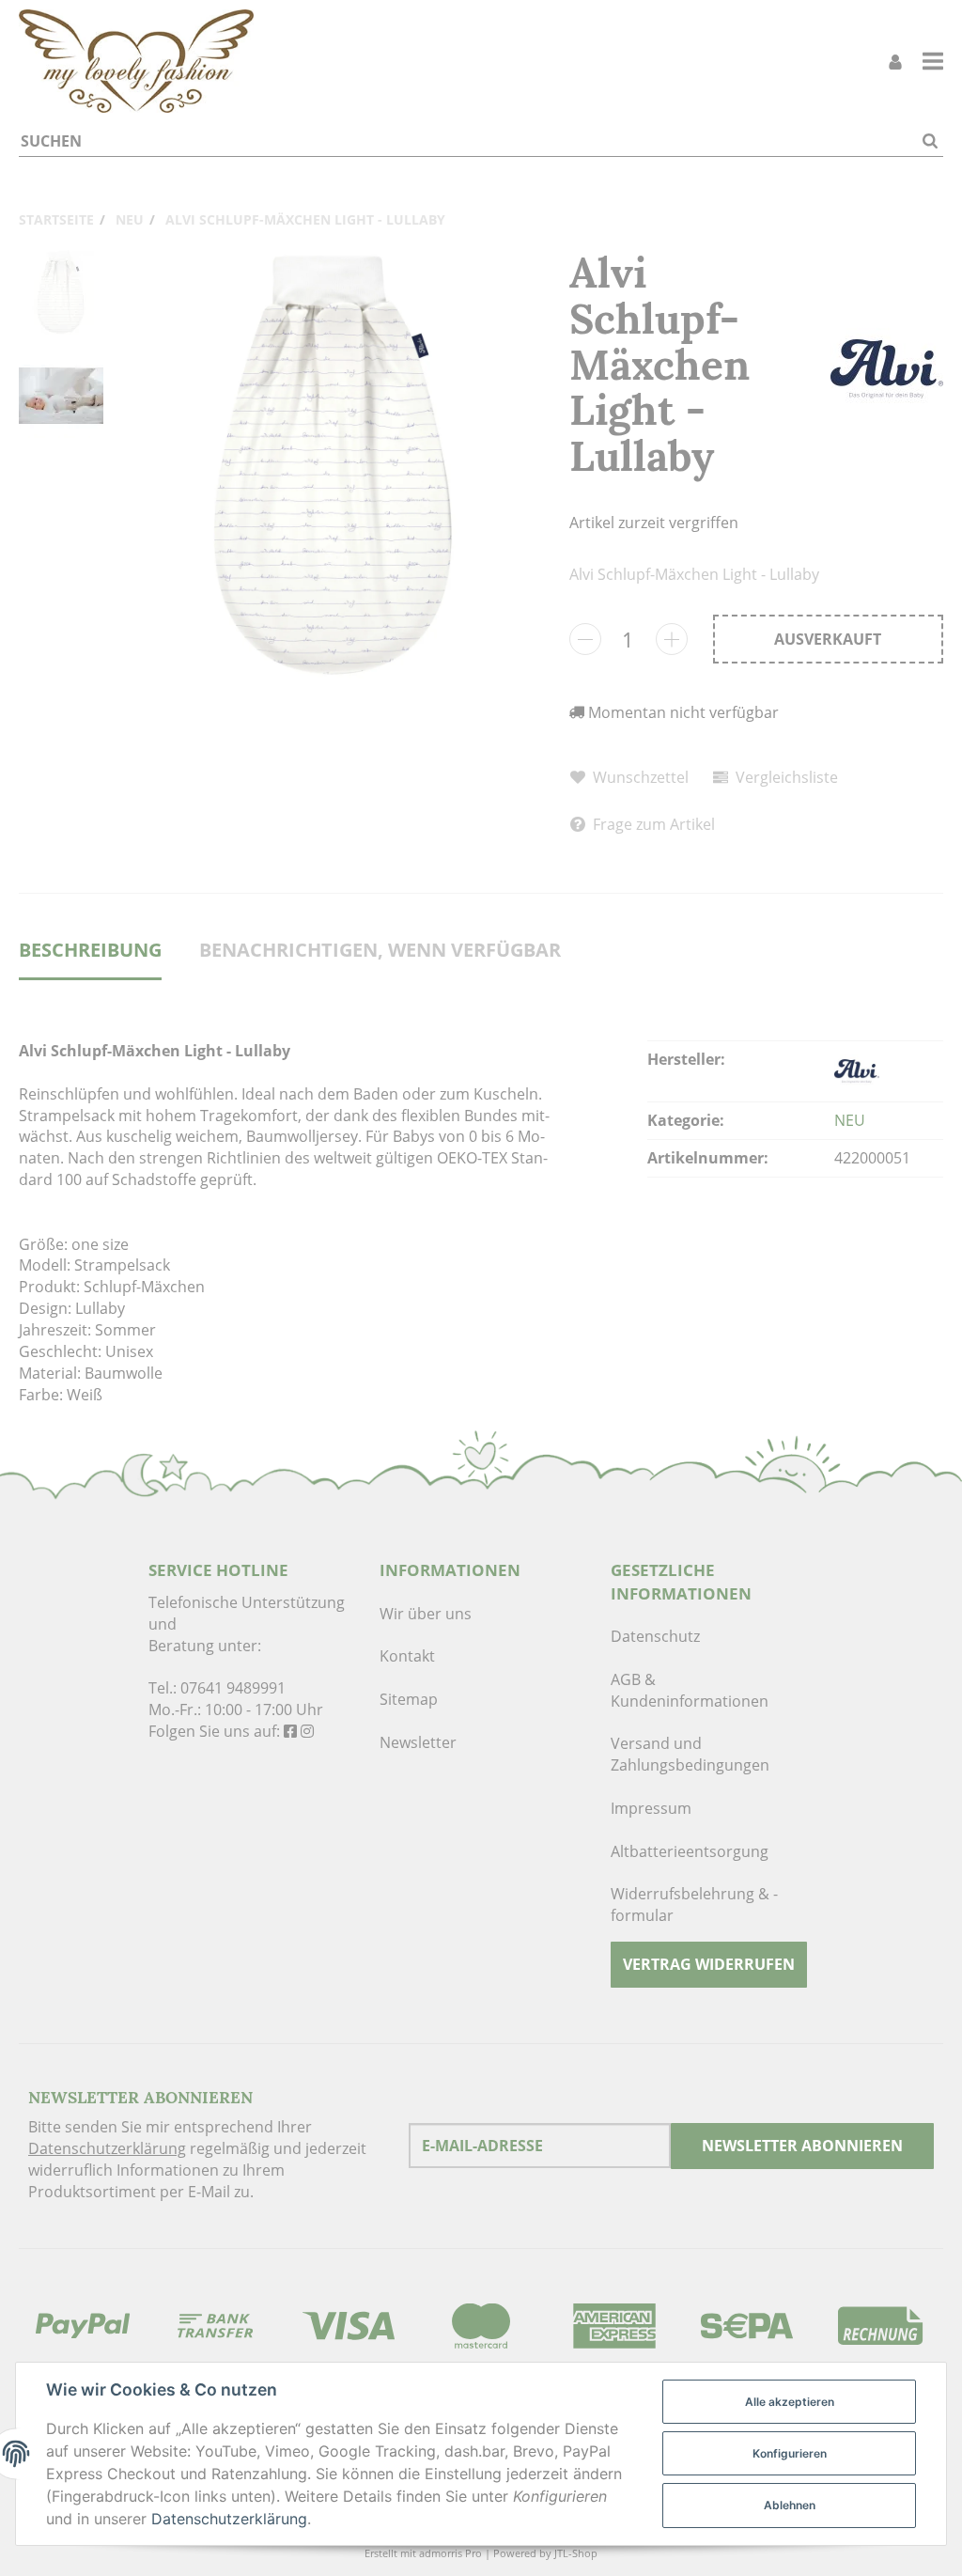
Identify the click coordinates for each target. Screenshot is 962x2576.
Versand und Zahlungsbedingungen (690, 1754)
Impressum (651, 1808)
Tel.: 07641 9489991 (217, 1688)
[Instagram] (307, 1731)
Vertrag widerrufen (709, 1964)
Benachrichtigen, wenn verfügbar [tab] (380, 950)
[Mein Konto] (895, 62)
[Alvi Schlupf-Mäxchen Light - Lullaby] (336, 464)
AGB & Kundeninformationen (690, 1690)
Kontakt (407, 1656)
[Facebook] (290, 1731)
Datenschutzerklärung (107, 2148)
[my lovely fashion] (136, 61)
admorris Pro (450, 2553)
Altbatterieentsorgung (690, 1851)
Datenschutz (655, 1636)
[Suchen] (930, 141)
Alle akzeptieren (790, 2402)
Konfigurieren (790, 2453)
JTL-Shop (576, 2553)
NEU (850, 1120)
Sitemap (409, 1699)
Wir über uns (426, 1614)
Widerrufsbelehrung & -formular (694, 1905)
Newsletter (418, 1742)
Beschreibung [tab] (90, 950)
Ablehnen (790, 2505)
